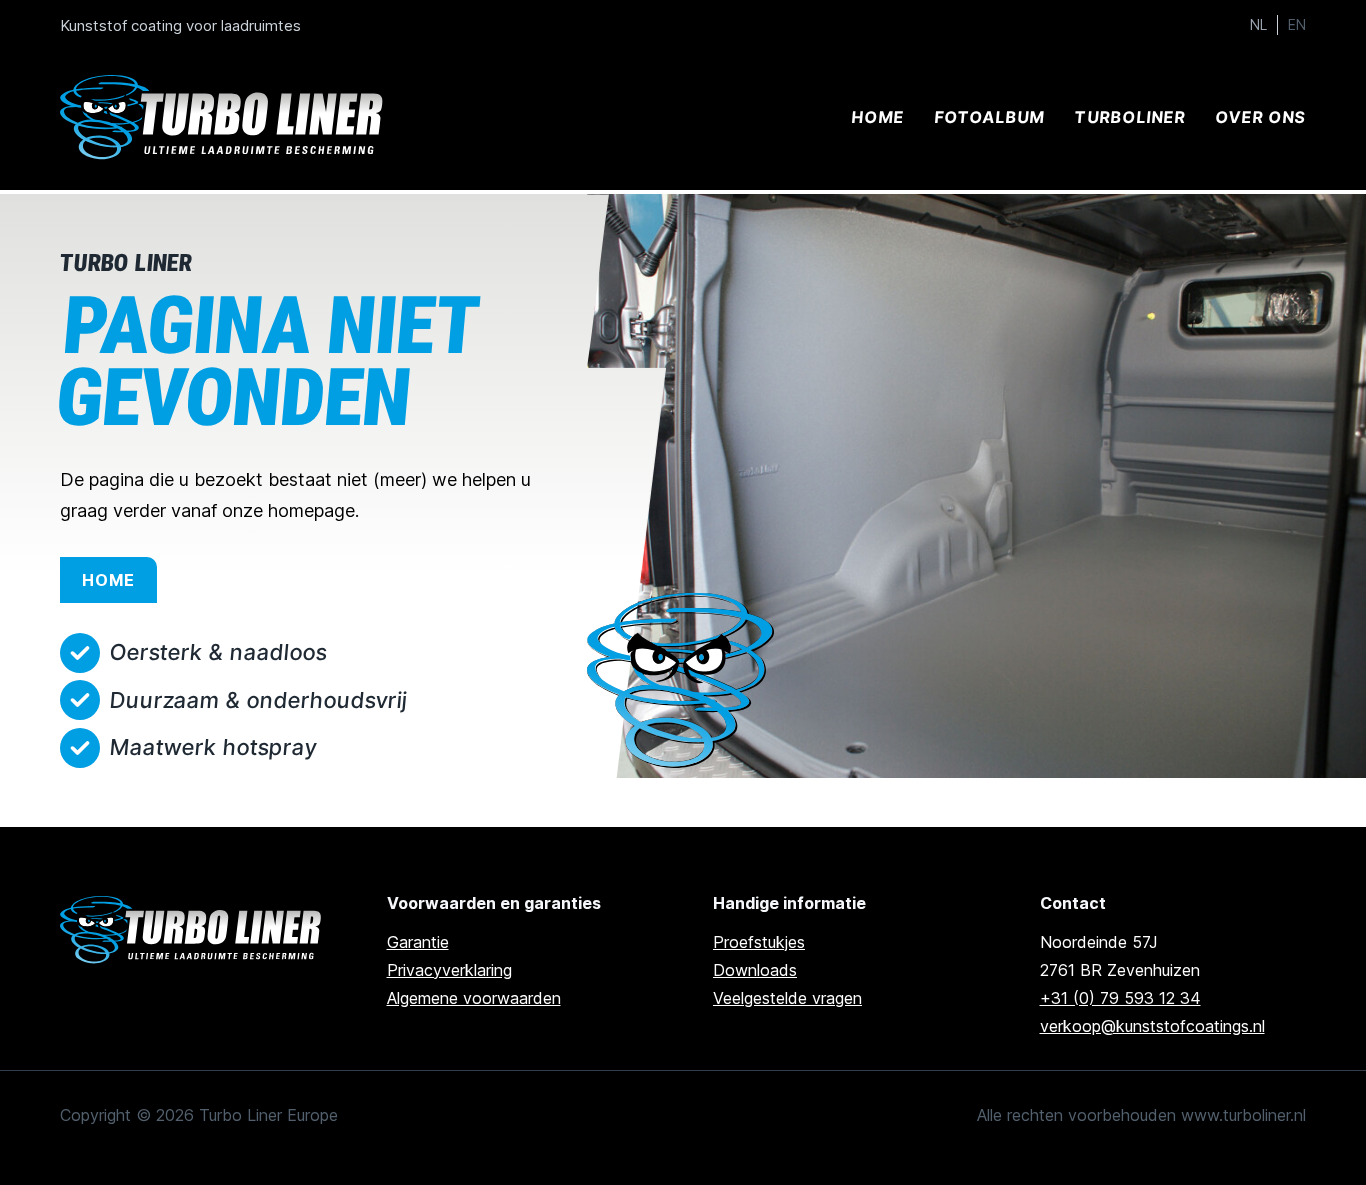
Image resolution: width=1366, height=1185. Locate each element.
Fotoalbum (989, 117)
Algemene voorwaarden (474, 998)
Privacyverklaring (449, 970)
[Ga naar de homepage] (193, 930)
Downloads (755, 970)
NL (1258, 25)
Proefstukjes (759, 942)
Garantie (418, 942)
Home (877, 117)
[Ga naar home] (225, 117)
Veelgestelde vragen (787, 998)
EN (1297, 25)
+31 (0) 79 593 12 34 (1120, 998)
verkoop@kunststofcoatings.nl (1152, 1026)
